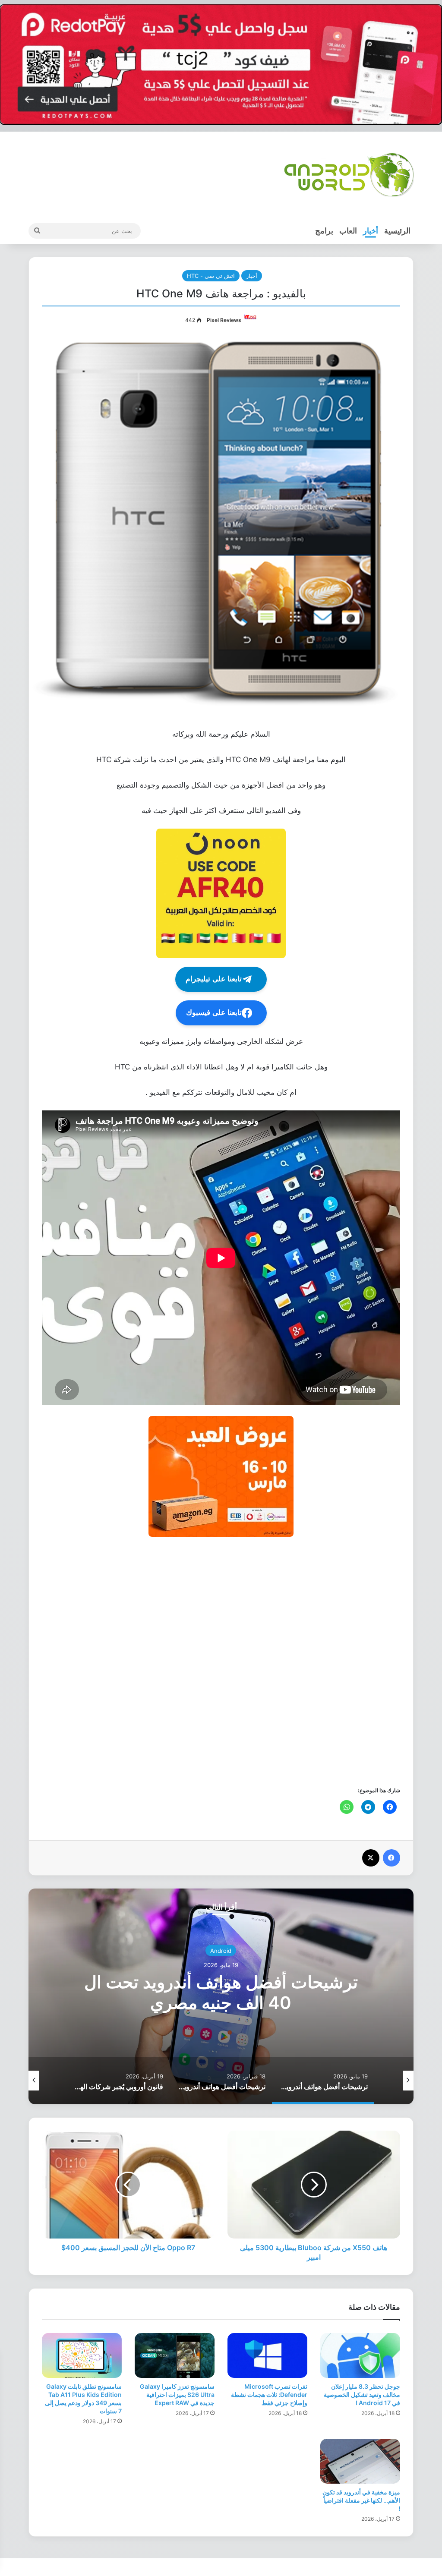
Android (221, 1950)
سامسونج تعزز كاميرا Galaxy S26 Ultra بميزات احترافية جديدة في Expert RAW (177, 2395)
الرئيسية (397, 231)
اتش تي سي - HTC (211, 276)
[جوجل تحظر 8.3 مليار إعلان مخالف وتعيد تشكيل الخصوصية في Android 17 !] (360, 2355)
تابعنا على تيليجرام (214, 979)
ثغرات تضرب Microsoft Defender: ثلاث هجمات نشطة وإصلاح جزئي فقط (269, 2395)
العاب (348, 231)
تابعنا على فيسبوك (214, 1013)
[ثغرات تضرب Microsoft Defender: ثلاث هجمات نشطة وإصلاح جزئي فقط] (267, 2355)
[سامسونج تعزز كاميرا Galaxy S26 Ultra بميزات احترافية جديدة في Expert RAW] (175, 2355)
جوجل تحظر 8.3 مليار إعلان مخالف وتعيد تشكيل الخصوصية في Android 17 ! (362, 2395)
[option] (221, 1996)
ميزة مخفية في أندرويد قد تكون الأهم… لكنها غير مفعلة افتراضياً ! (361, 2500)
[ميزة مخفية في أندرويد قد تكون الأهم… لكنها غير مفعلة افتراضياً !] (360, 2461)
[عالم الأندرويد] (349, 175)
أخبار (371, 231)
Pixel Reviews (224, 320)
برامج (324, 231)
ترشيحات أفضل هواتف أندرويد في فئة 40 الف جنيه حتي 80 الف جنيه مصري (221, 1992)
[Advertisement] (221, 1661)
